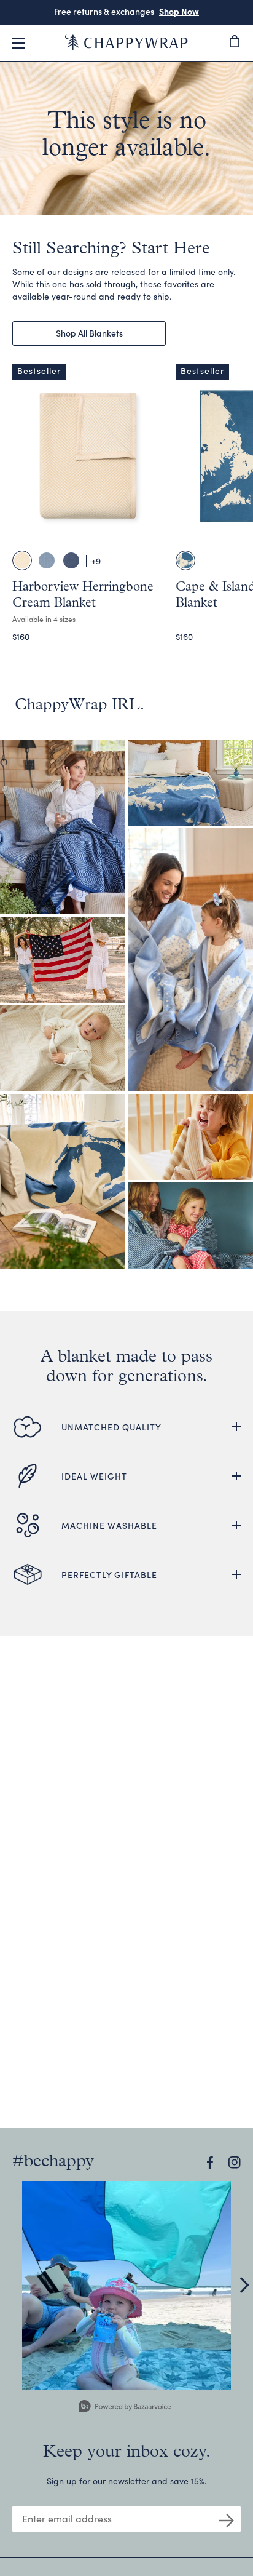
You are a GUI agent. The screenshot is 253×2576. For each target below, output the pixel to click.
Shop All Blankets (89, 333)
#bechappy (53, 2162)
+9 (96, 561)
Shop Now (179, 11)
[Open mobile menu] (18, 43)
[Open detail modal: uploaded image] (126, 2286)
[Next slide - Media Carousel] (244, 2285)
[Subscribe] (227, 2519)
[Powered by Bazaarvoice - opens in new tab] (125, 2408)
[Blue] (185, 560)
